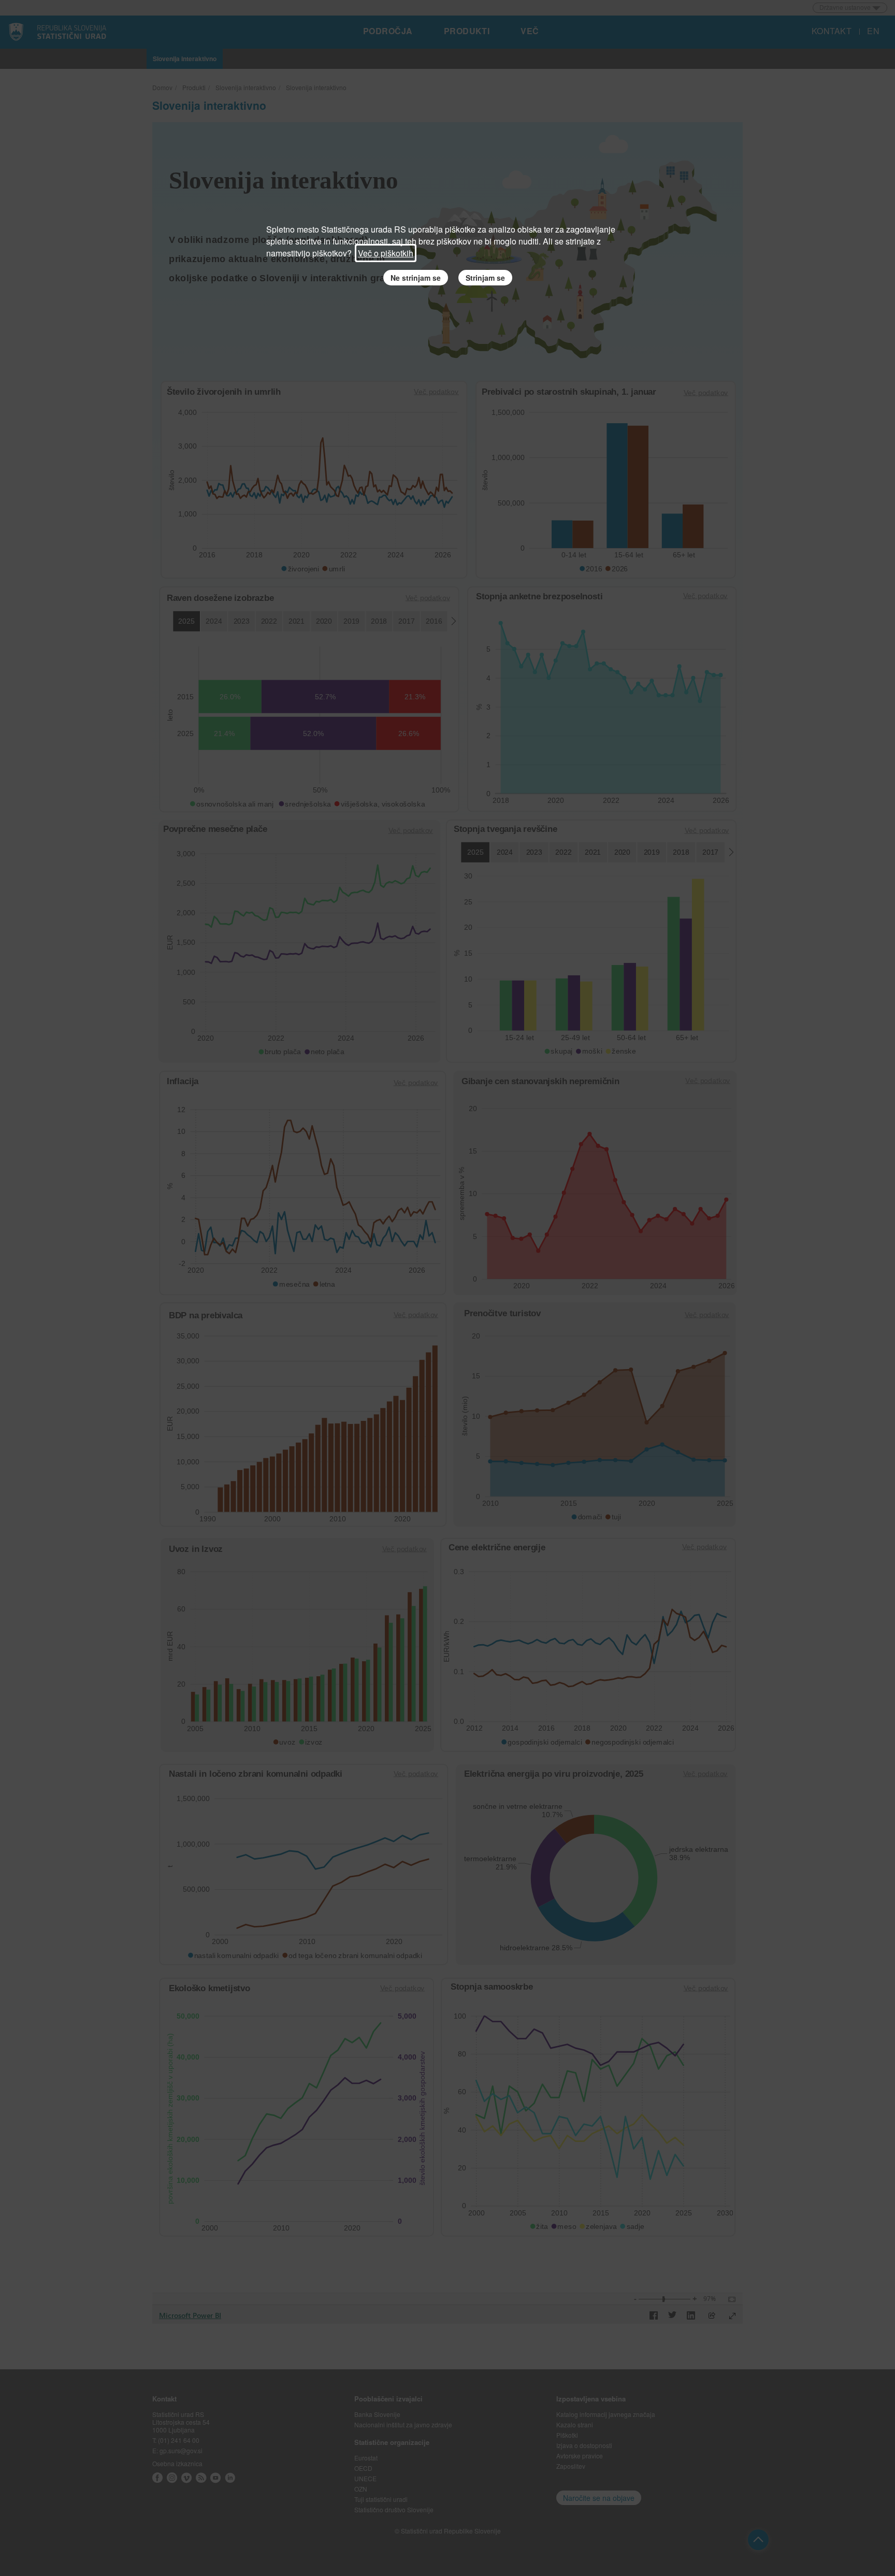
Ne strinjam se (416, 278)
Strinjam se (485, 278)
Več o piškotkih (386, 253)
